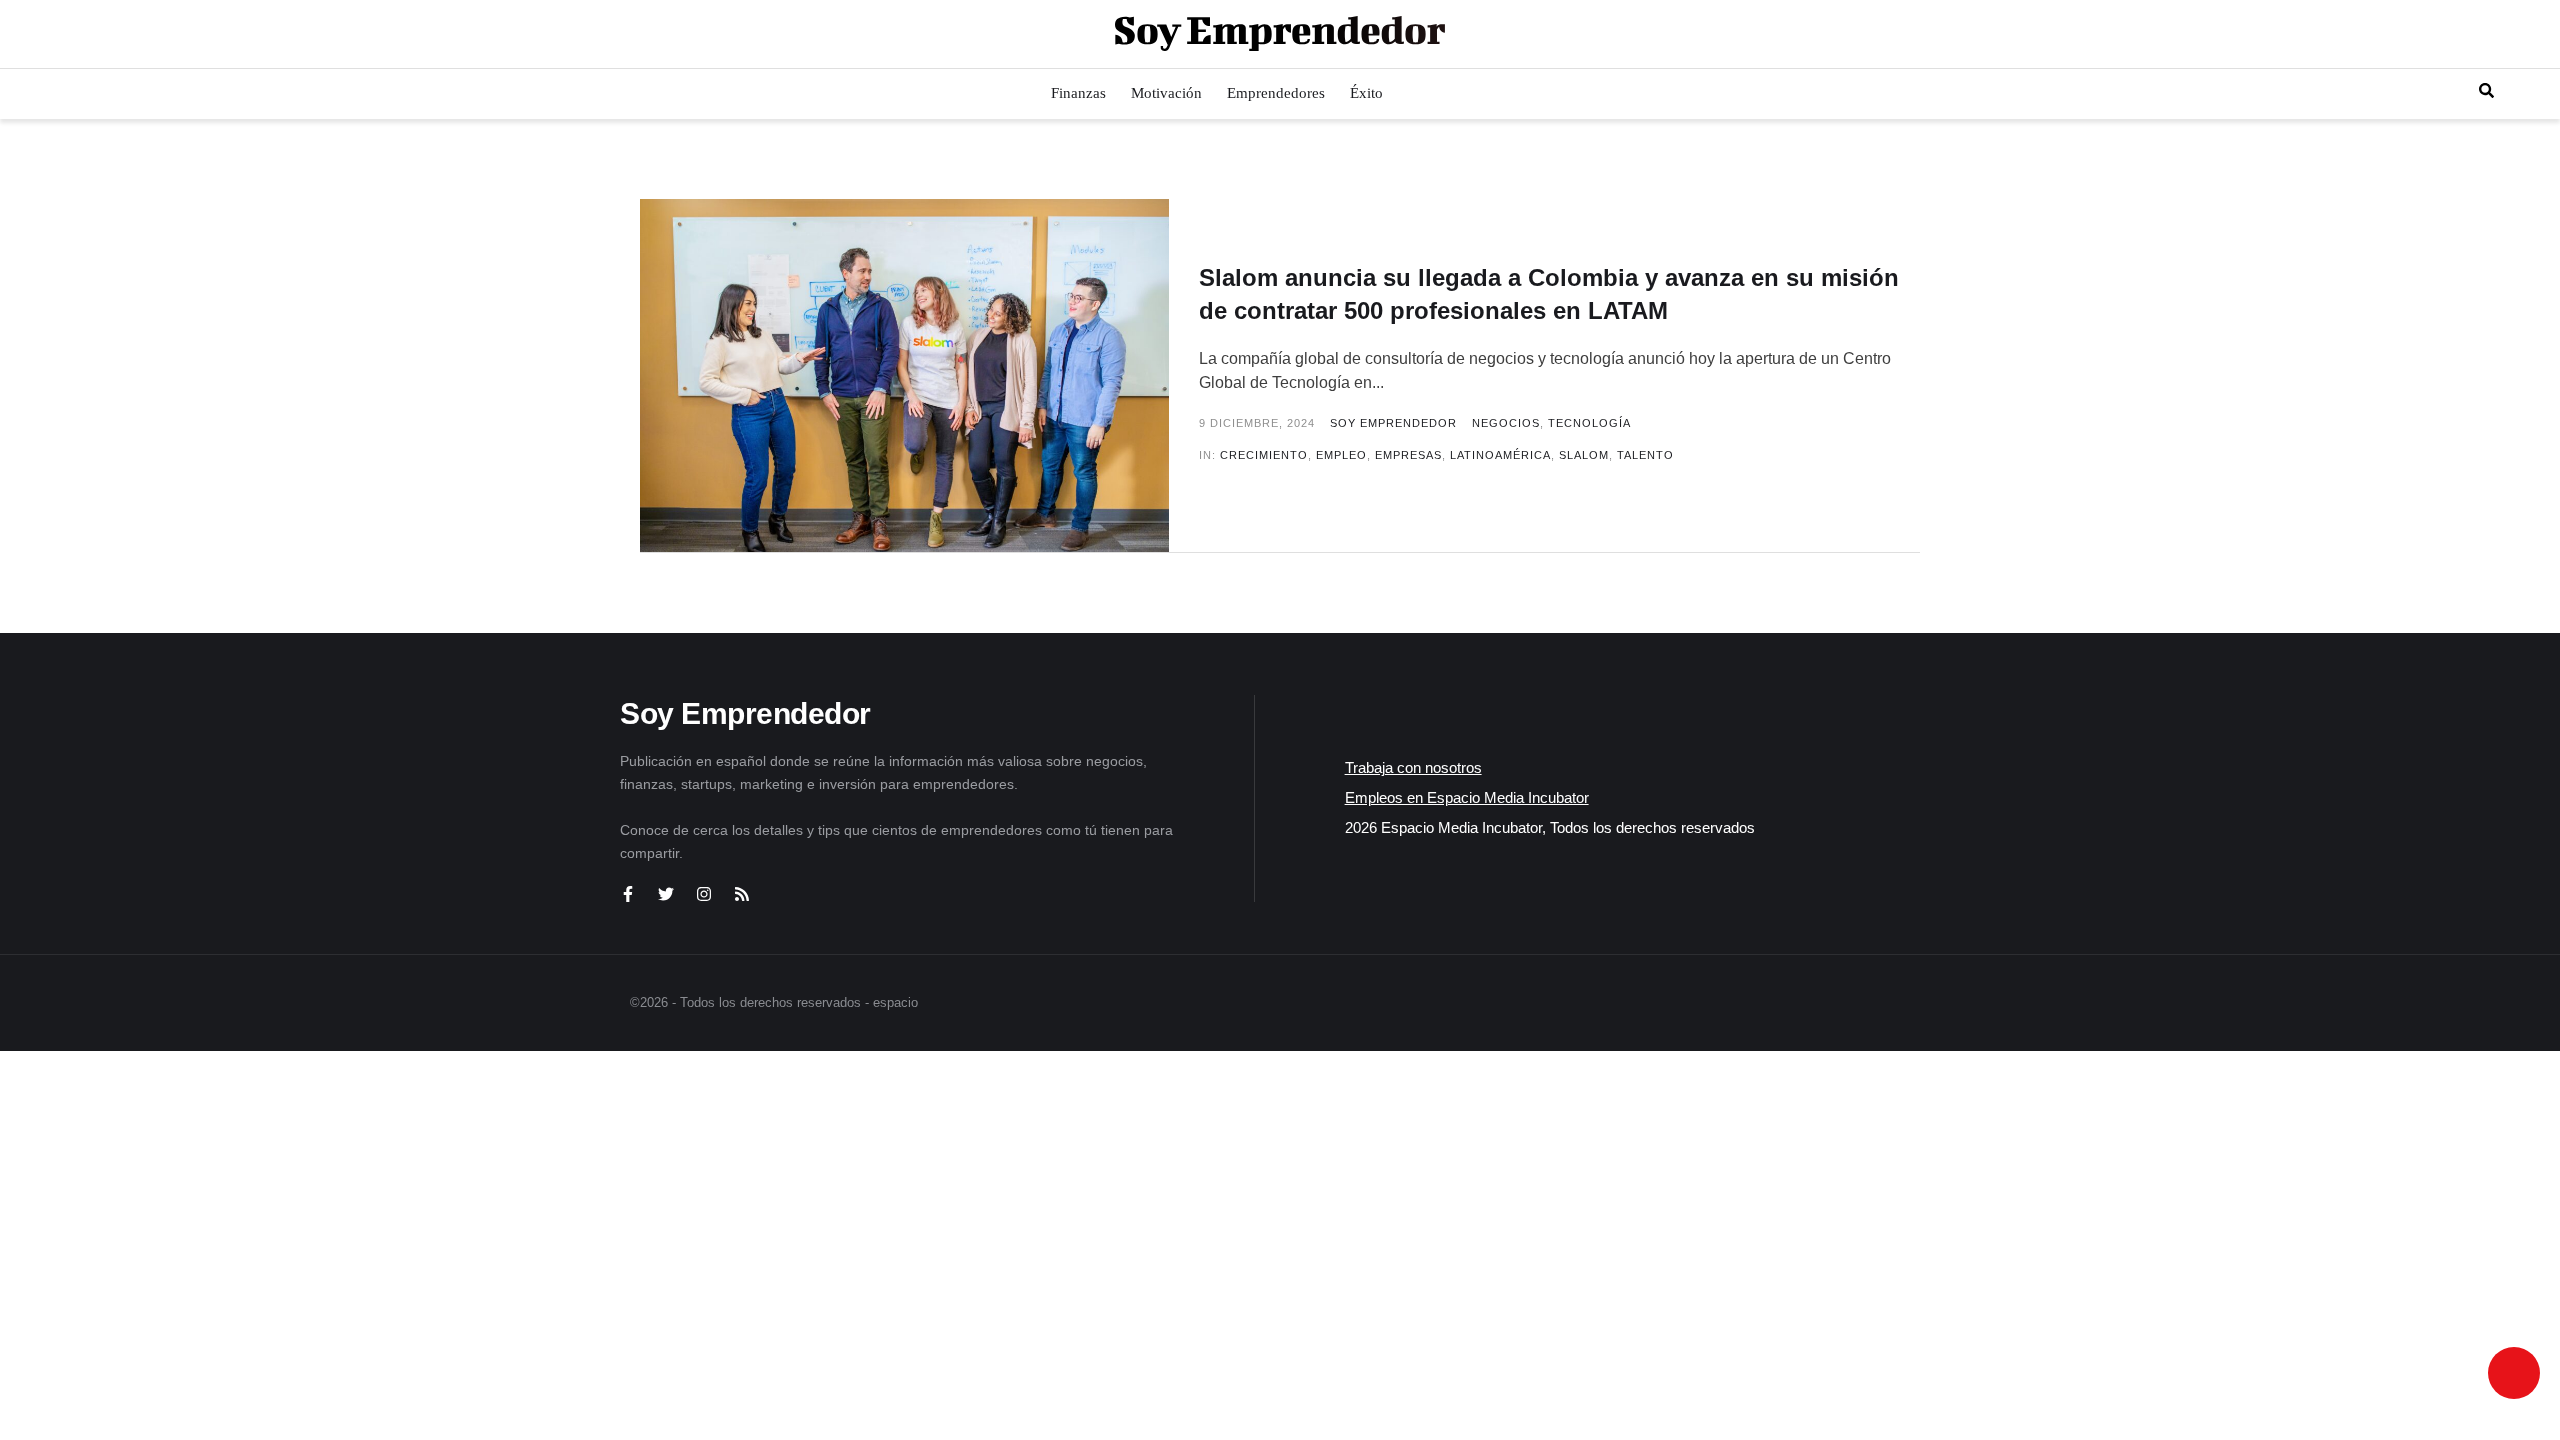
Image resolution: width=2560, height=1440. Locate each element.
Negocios (1506, 423)
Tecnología (1589, 423)
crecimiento (1264, 455)
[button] (32, 34)
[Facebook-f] (628, 894)
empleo (1341, 455)
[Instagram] (704, 894)
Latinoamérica (1500, 455)
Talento (1645, 455)
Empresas (1408, 455)
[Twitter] (666, 894)
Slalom (1584, 455)
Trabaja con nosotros (1413, 767)
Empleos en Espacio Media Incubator (1467, 797)
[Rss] (742, 894)
